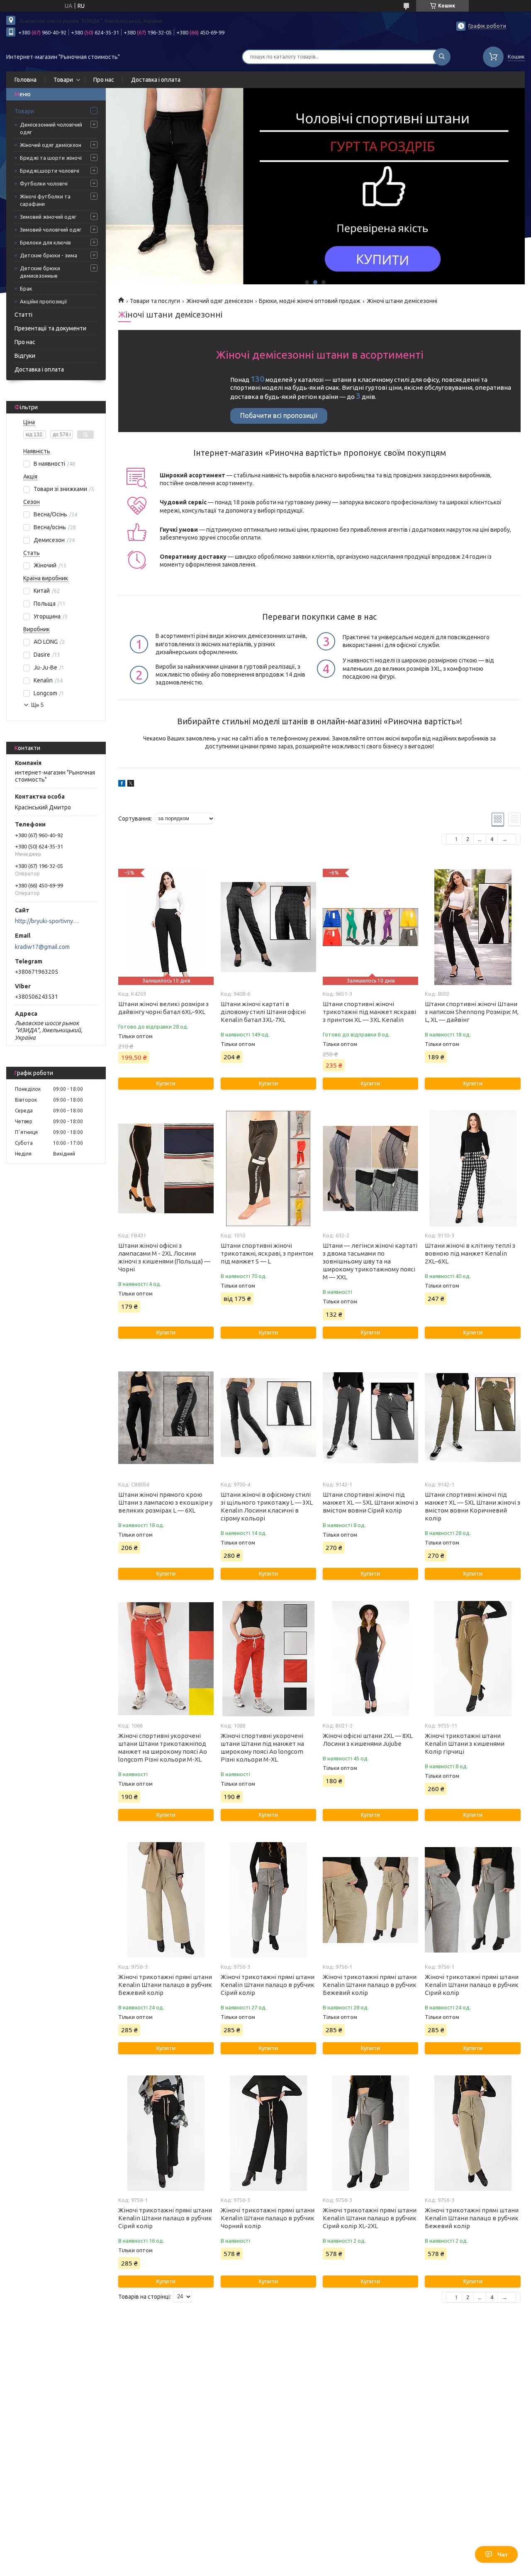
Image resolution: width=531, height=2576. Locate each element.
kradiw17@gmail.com (42, 947)
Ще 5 (37, 705)
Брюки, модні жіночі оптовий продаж (310, 301)
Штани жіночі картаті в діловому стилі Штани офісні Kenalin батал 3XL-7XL (263, 1012)
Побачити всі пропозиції (279, 415)
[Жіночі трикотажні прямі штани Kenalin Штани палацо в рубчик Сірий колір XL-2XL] (370, 2133)
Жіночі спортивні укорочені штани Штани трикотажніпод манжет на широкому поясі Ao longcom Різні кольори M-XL (163, 1747)
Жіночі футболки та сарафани (45, 200)
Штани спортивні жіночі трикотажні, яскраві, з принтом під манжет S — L (267, 1253)
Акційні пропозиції (44, 301)
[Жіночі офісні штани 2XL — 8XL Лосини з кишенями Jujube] (370, 1659)
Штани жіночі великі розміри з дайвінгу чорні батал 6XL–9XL (163, 1008)
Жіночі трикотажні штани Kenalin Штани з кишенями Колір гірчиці (465, 1744)
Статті (23, 315)
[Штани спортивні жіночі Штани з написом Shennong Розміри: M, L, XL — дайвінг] (473, 927)
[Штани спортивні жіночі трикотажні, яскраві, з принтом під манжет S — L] (268, 1168)
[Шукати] (442, 57)
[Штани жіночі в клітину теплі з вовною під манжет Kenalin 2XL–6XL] (473, 1168)
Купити (166, 1083)
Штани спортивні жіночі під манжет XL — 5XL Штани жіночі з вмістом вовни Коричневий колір (473, 1506)
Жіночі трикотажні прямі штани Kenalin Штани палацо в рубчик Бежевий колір (165, 1985)
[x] (131, 785)
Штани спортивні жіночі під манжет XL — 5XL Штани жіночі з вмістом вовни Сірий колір (370, 1502)
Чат (503, 2554)
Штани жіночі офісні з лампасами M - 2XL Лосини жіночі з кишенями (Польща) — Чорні (164, 1257)
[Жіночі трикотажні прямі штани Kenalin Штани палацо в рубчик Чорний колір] (268, 2133)
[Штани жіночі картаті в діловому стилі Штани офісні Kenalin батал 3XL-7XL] (268, 927)
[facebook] (122, 785)
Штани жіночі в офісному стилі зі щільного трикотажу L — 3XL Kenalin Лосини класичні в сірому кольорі (267, 1506)
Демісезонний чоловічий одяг (51, 128)
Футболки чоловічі (44, 183)
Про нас (104, 80)
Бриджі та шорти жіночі (51, 158)
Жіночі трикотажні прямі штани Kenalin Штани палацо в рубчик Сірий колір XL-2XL (370, 2218)
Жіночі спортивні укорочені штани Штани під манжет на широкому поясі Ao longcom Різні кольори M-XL (262, 1747)
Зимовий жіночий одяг (48, 217)
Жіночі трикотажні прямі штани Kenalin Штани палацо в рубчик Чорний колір (268, 2218)
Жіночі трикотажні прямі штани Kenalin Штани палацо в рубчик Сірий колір (268, 1985)
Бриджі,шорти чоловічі (50, 171)
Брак (26, 288)
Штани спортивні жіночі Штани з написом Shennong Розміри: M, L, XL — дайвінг (472, 1012)
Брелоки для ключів (45, 242)
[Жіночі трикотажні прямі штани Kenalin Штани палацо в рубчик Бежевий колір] (166, 1900)
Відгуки (25, 356)
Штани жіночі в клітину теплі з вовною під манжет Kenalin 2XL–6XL (470, 1253)
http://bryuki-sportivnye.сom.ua (48, 921)
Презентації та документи (50, 328)
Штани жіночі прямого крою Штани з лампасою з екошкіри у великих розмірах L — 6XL (165, 1502)
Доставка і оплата (156, 80)
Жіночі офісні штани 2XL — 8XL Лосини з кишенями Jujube (368, 1740)
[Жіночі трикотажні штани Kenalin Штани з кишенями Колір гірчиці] (473, 1659)
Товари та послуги (155, 301)
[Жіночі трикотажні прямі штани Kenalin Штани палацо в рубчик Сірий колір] (268, 1900)
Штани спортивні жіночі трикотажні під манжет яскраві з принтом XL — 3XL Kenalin (369, 1012)
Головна (26, 80)
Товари (63, 80)
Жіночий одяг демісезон (51, 145)
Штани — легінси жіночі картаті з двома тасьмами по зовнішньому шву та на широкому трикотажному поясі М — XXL (370, 1261)
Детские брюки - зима (49, 255)
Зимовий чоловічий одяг (51, 230)
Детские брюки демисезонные (40, 272)
